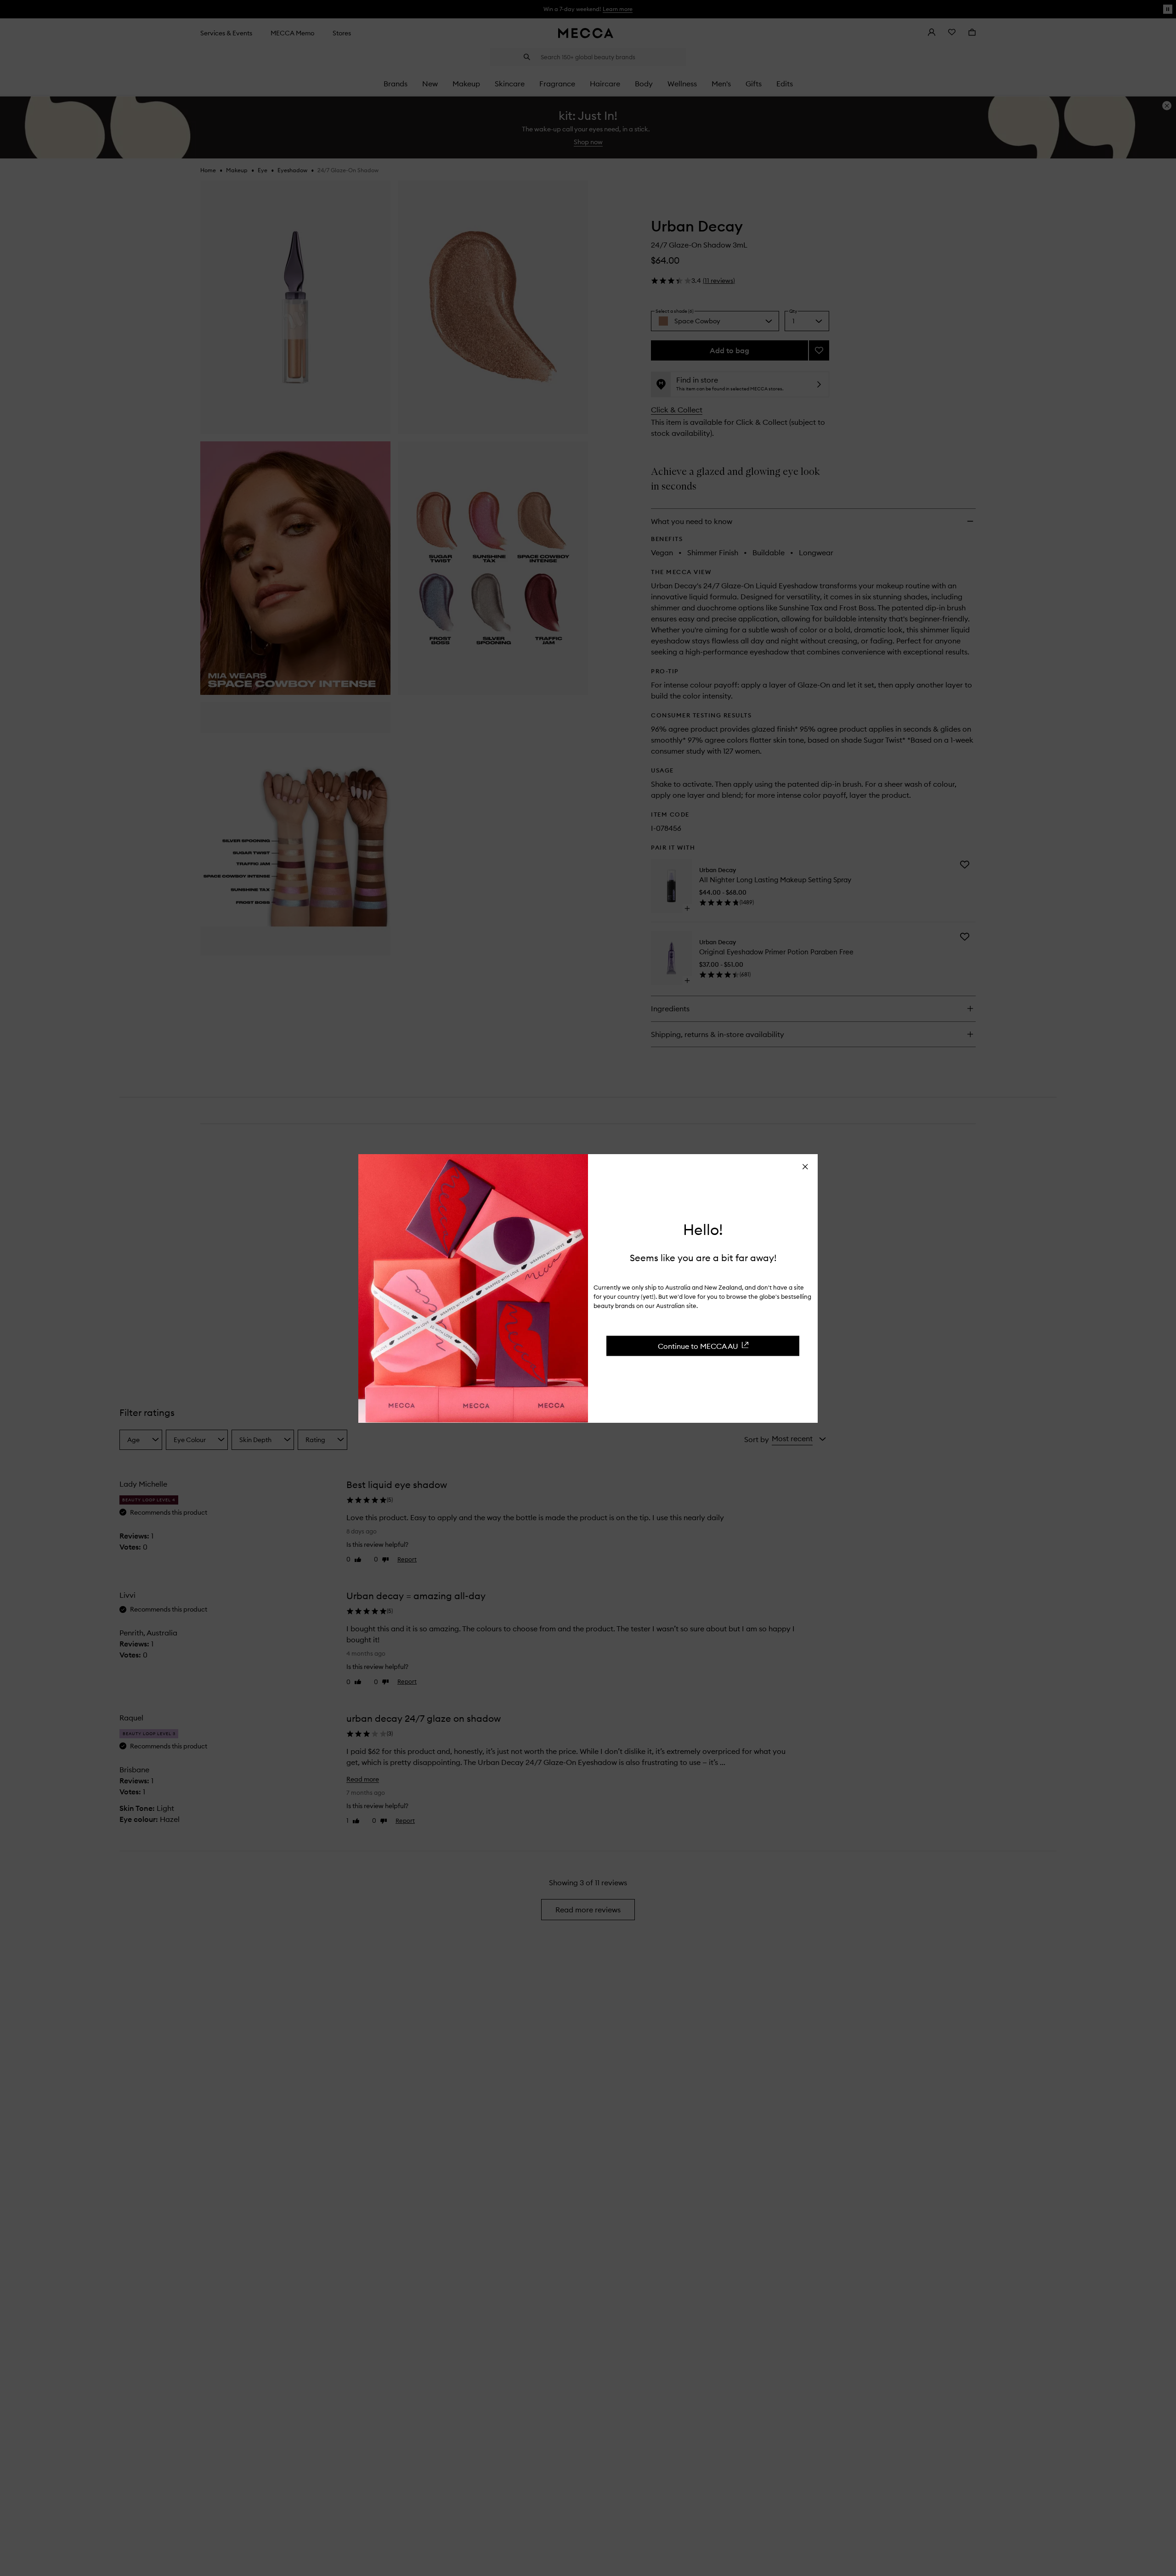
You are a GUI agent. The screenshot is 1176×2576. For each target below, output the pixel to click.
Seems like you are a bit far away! (703, 1257)
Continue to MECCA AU (698, 1346)
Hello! (703, 1229)
